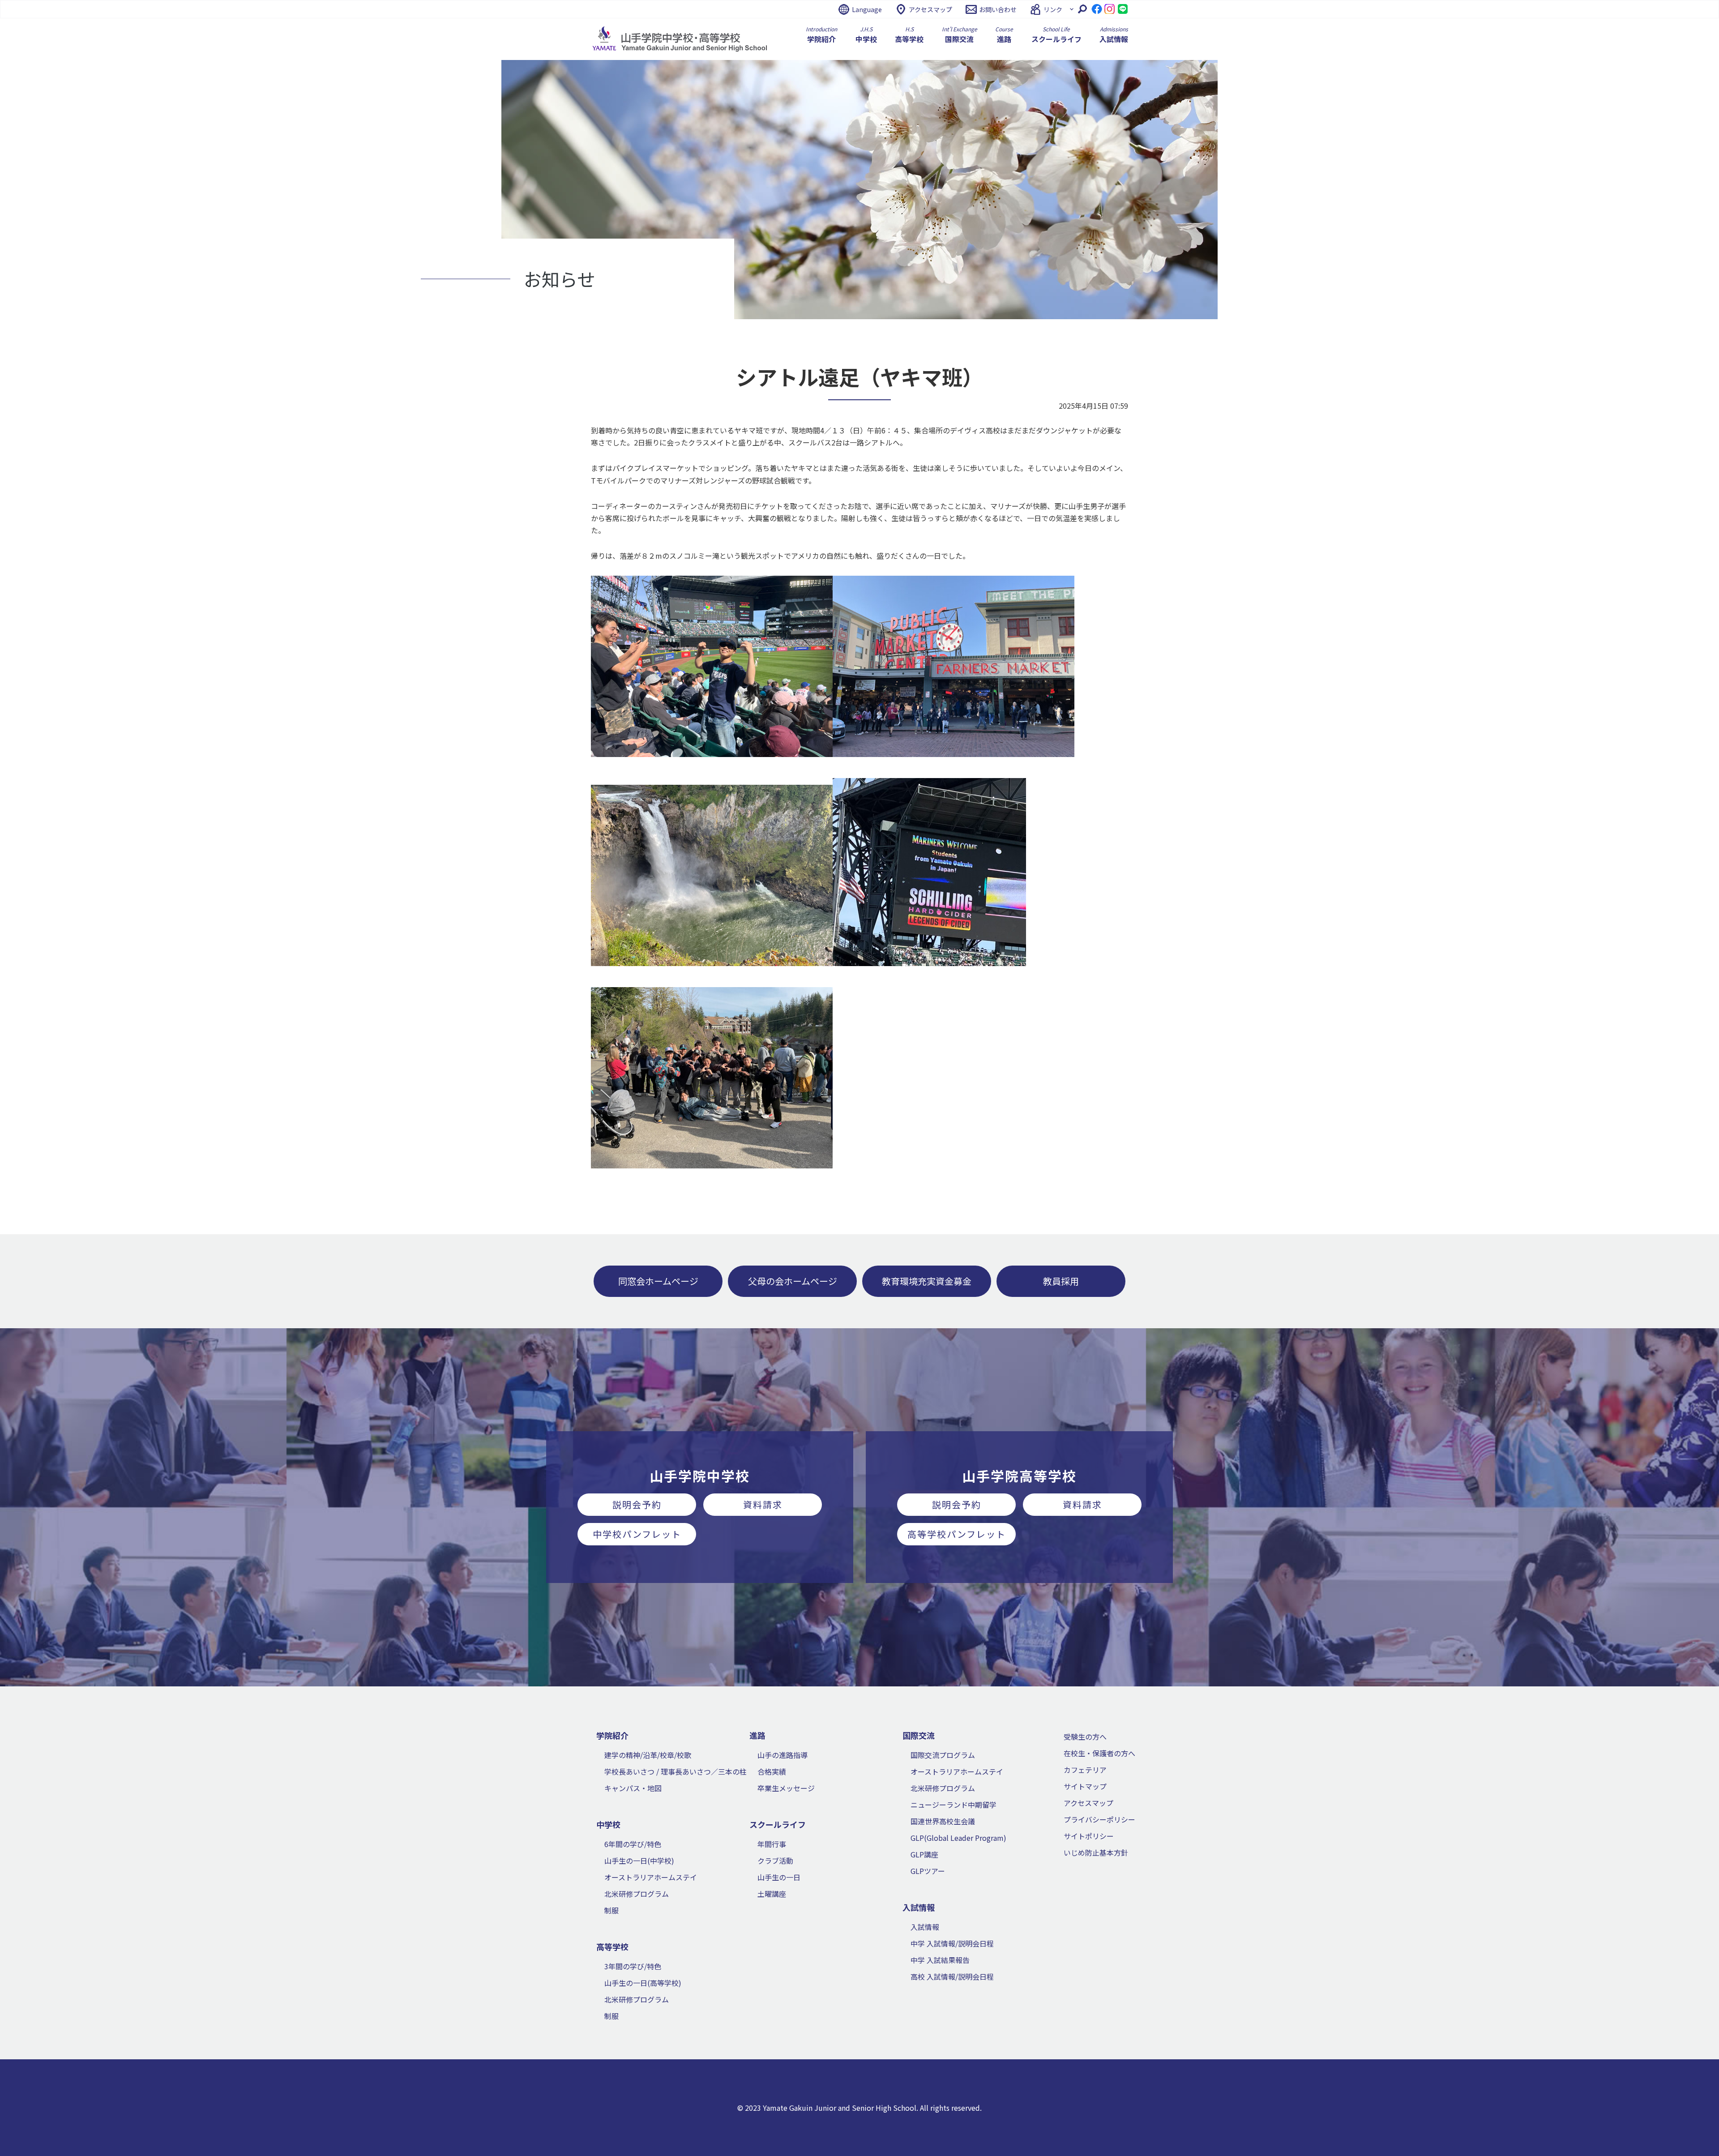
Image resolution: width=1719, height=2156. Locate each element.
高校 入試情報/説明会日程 (952, 1976)
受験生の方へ (1085, 1737)
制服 (611, 1910)
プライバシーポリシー (1099, 1819)
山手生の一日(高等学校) (643, 1983)
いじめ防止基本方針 (1096, 1852)
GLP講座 (924, 1854)
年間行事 (772, 1844)
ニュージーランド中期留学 (954, 1805)
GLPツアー (928, 1871)
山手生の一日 (779, 1877)
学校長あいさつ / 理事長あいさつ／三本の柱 (676, 1771)
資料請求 (763, 1504)
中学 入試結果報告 (940, 1960)
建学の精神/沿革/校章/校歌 (648, 1755)
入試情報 (925, 1927)
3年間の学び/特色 (633, 1966)
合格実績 (772, 1771)
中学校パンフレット (637, 1534)
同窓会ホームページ (658, 1281)
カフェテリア (1085, 1770)
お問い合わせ (998, 9)
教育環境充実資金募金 (927, 1281)
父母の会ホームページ (793, 1281)
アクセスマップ (930, 9)
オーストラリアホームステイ (651, 1877)
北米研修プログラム (637, 1894)
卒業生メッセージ (786, 1788)
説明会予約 (637, 1504)
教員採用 (1061, 1281)
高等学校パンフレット (957, 1534)
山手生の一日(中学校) (639, 1861)
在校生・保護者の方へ (1099, 1753)
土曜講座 (772, 1894)
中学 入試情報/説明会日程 (952, 1943)
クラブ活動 (775, 1861)
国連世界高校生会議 (943, 1821)
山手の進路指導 (783, 1755)
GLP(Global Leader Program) (958, 1838)
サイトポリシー (1089, 1836)
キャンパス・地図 (633, 1788)
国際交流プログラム (943, 1755)
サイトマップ (1085, 1786)
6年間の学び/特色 (633, 1844)
